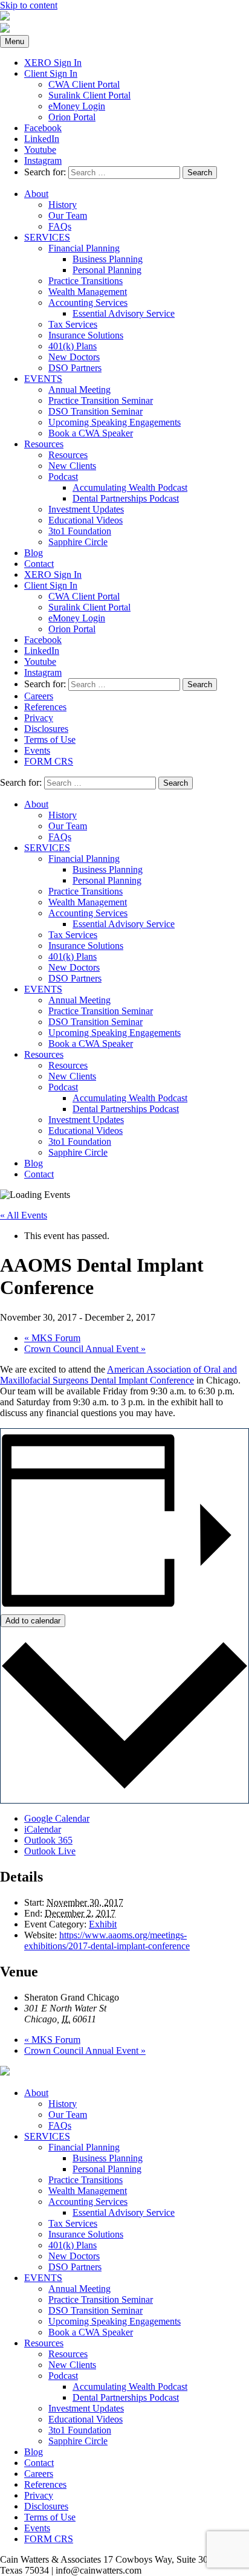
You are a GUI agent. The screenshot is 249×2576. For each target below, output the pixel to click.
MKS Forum (52, 1338)
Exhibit (103, 1924)
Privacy (39, 718)
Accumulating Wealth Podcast (130, 487)
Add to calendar (33, 1621)
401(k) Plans (73, 346)
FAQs (60, 226)
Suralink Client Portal (89, 95)
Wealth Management (88, 292)
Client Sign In (51, 73)
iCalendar (43, 1829)
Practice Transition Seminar (101, 400)
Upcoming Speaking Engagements (115, 422)
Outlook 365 (48, 1840)
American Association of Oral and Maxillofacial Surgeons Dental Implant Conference (118, 1375)
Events (37, 750)
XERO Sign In (53, 63)
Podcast (63, 477)
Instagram (43, 160)
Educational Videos (86, 520)
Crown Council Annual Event (85, 1349)
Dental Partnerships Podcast (126, 498)
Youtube (40, 150)
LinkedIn (42, 139)
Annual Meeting (79, 390)
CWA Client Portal (84, 84)
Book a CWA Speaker (91, 433)
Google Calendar (57, 1818)
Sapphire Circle (78, 542)
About (36, 194)
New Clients (72, 466)
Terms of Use (50, 739)
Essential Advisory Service (124, 313)
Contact (39, 564)
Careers (39, 696)
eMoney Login (77, 106)
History (63, 205)
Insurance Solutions (86, 335)
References (45, 707)
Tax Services (73, 324)
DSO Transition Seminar (95, 411)
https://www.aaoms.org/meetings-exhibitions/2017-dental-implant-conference (107, 1940)
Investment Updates (86, 509)
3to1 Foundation (80, 531)
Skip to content (29, 5)
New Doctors (74, 357)
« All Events (24, 1215)
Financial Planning (84, 248)
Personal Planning (107, 270)
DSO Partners (75, 368)
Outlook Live (50, 1851)
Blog (34, 553)
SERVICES (47, 237)
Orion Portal (72, 117)
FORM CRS (49, 761)
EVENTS (43, 379)
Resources (44, 444)
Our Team (68, 215)
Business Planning (108, 259)
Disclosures (46, 729)
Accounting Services (88, 303)
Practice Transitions (86, 281)
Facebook (43, 128)
